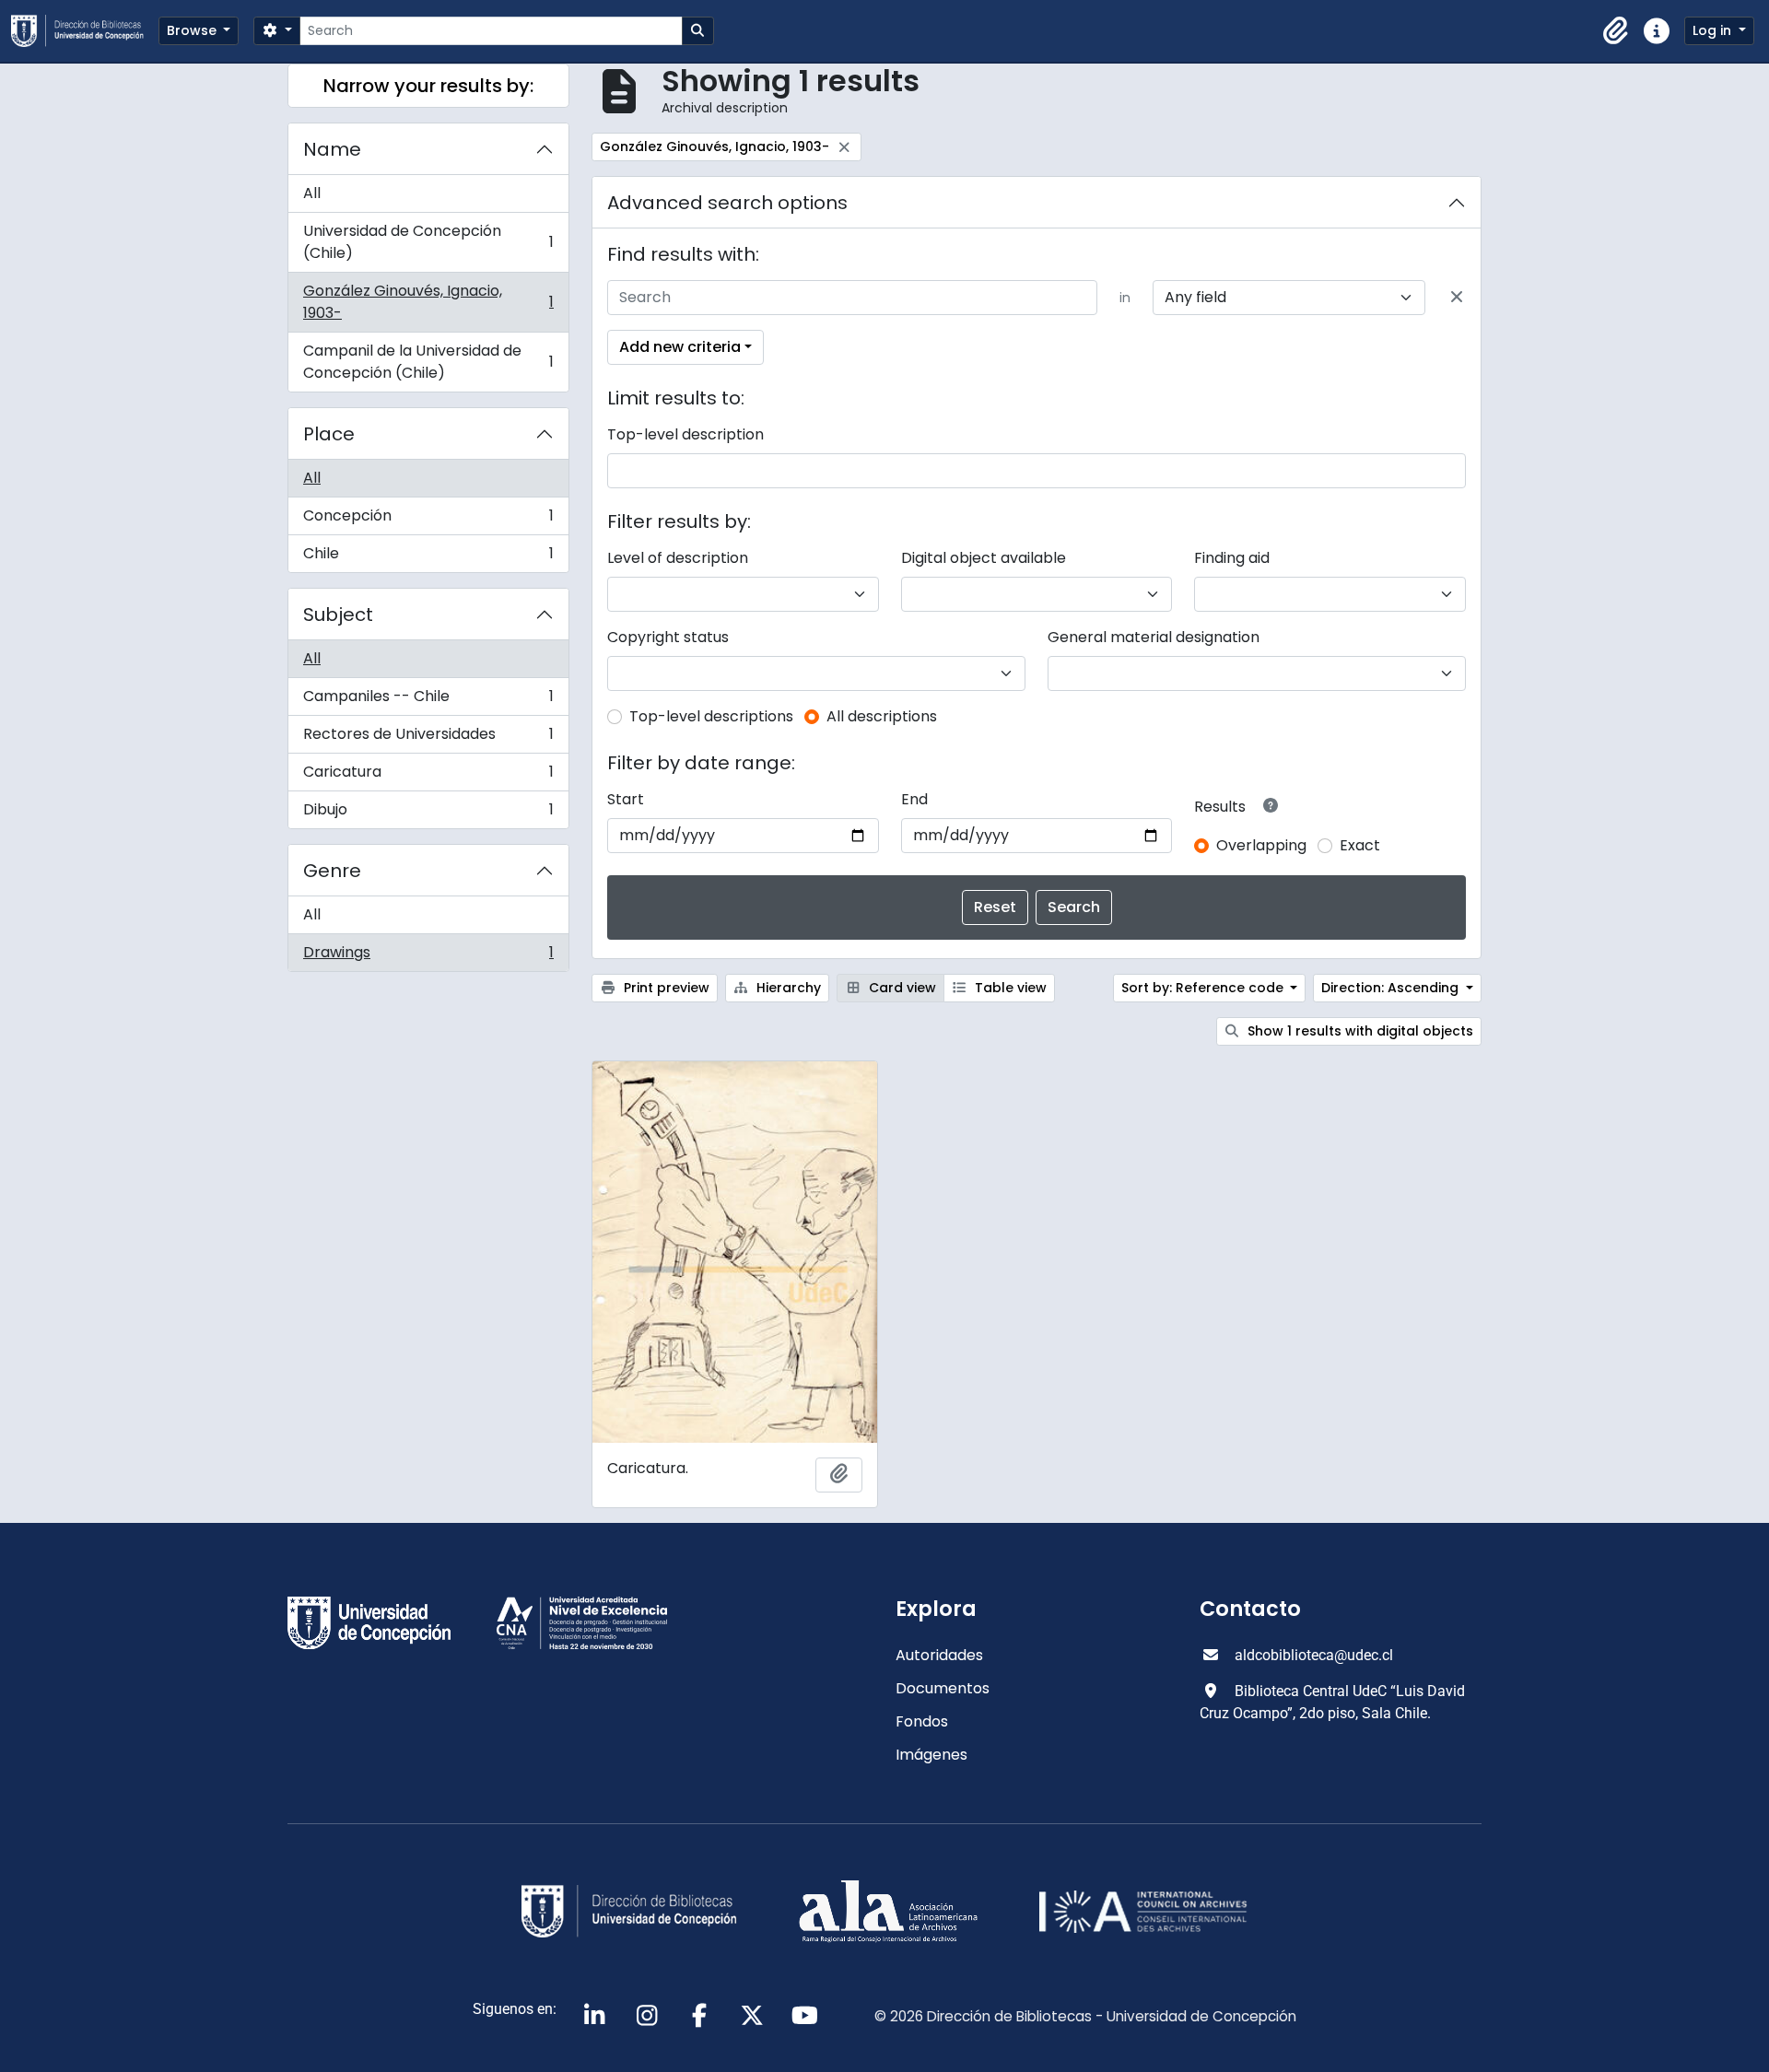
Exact (1360, 845)
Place (329, 434)
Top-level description (685, 434)
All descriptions (882, 716)
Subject (338, 615)
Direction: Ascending (1392, 988)
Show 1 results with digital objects (1359, 1031)
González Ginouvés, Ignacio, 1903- (428, 302)
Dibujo (428, 814)
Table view (1009, 988)
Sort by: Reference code (1204, 988)
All (312, 193)
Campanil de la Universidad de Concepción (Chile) (428, 362)
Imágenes (931, 1755)
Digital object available (984, 558)
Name (332, 149)
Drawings (428, 956)
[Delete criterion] (1457, 298)
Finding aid (1232, 558)
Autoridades (939, 1655)
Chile (428, 557)
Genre (332, 871)
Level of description (678, 558)
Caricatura (428, 776)
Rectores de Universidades (428, 738)
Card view (901, 988)
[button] (1616, 31)
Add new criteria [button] (680, 347)
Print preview (665, 988)
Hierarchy (787, 988)
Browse (193, 30)
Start (626, 799)
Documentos (943, 1688)
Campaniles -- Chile (428, 701)
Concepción (428, 520)
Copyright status (668, 637)
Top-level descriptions (711, 716)
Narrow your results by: (428, 86)
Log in (1714, 30)
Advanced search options (727, 203)
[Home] (85, 31)
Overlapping (1261, 845)
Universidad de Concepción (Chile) (428, 242)
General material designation (1154, 637)
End (914, 799)
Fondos (922, 1721)
